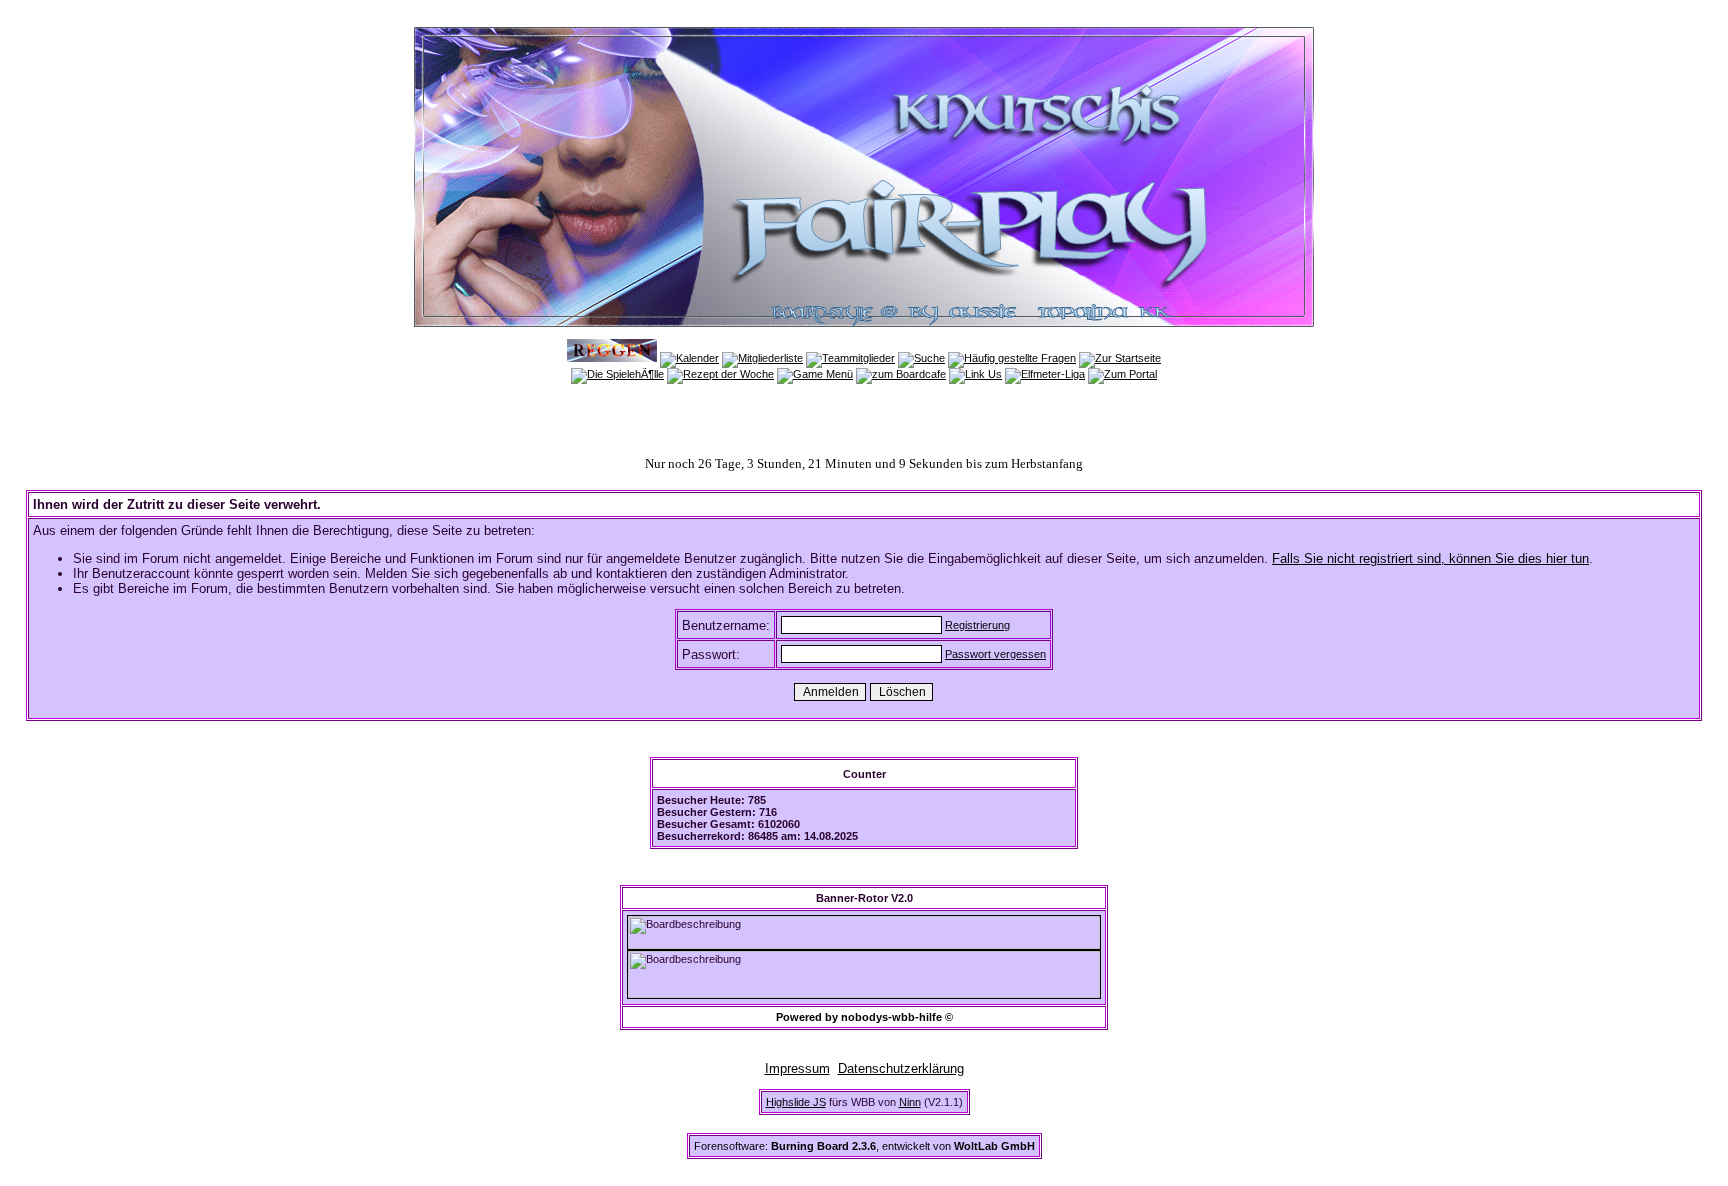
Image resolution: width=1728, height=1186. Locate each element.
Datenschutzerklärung (901, 1068)
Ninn (910, 1102)
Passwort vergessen (995, 654)
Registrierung (977, 625)
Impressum (797, 1068)
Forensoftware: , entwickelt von (864, 1146)
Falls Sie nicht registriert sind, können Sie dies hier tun (1430, 558)
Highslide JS (796, 1102)
